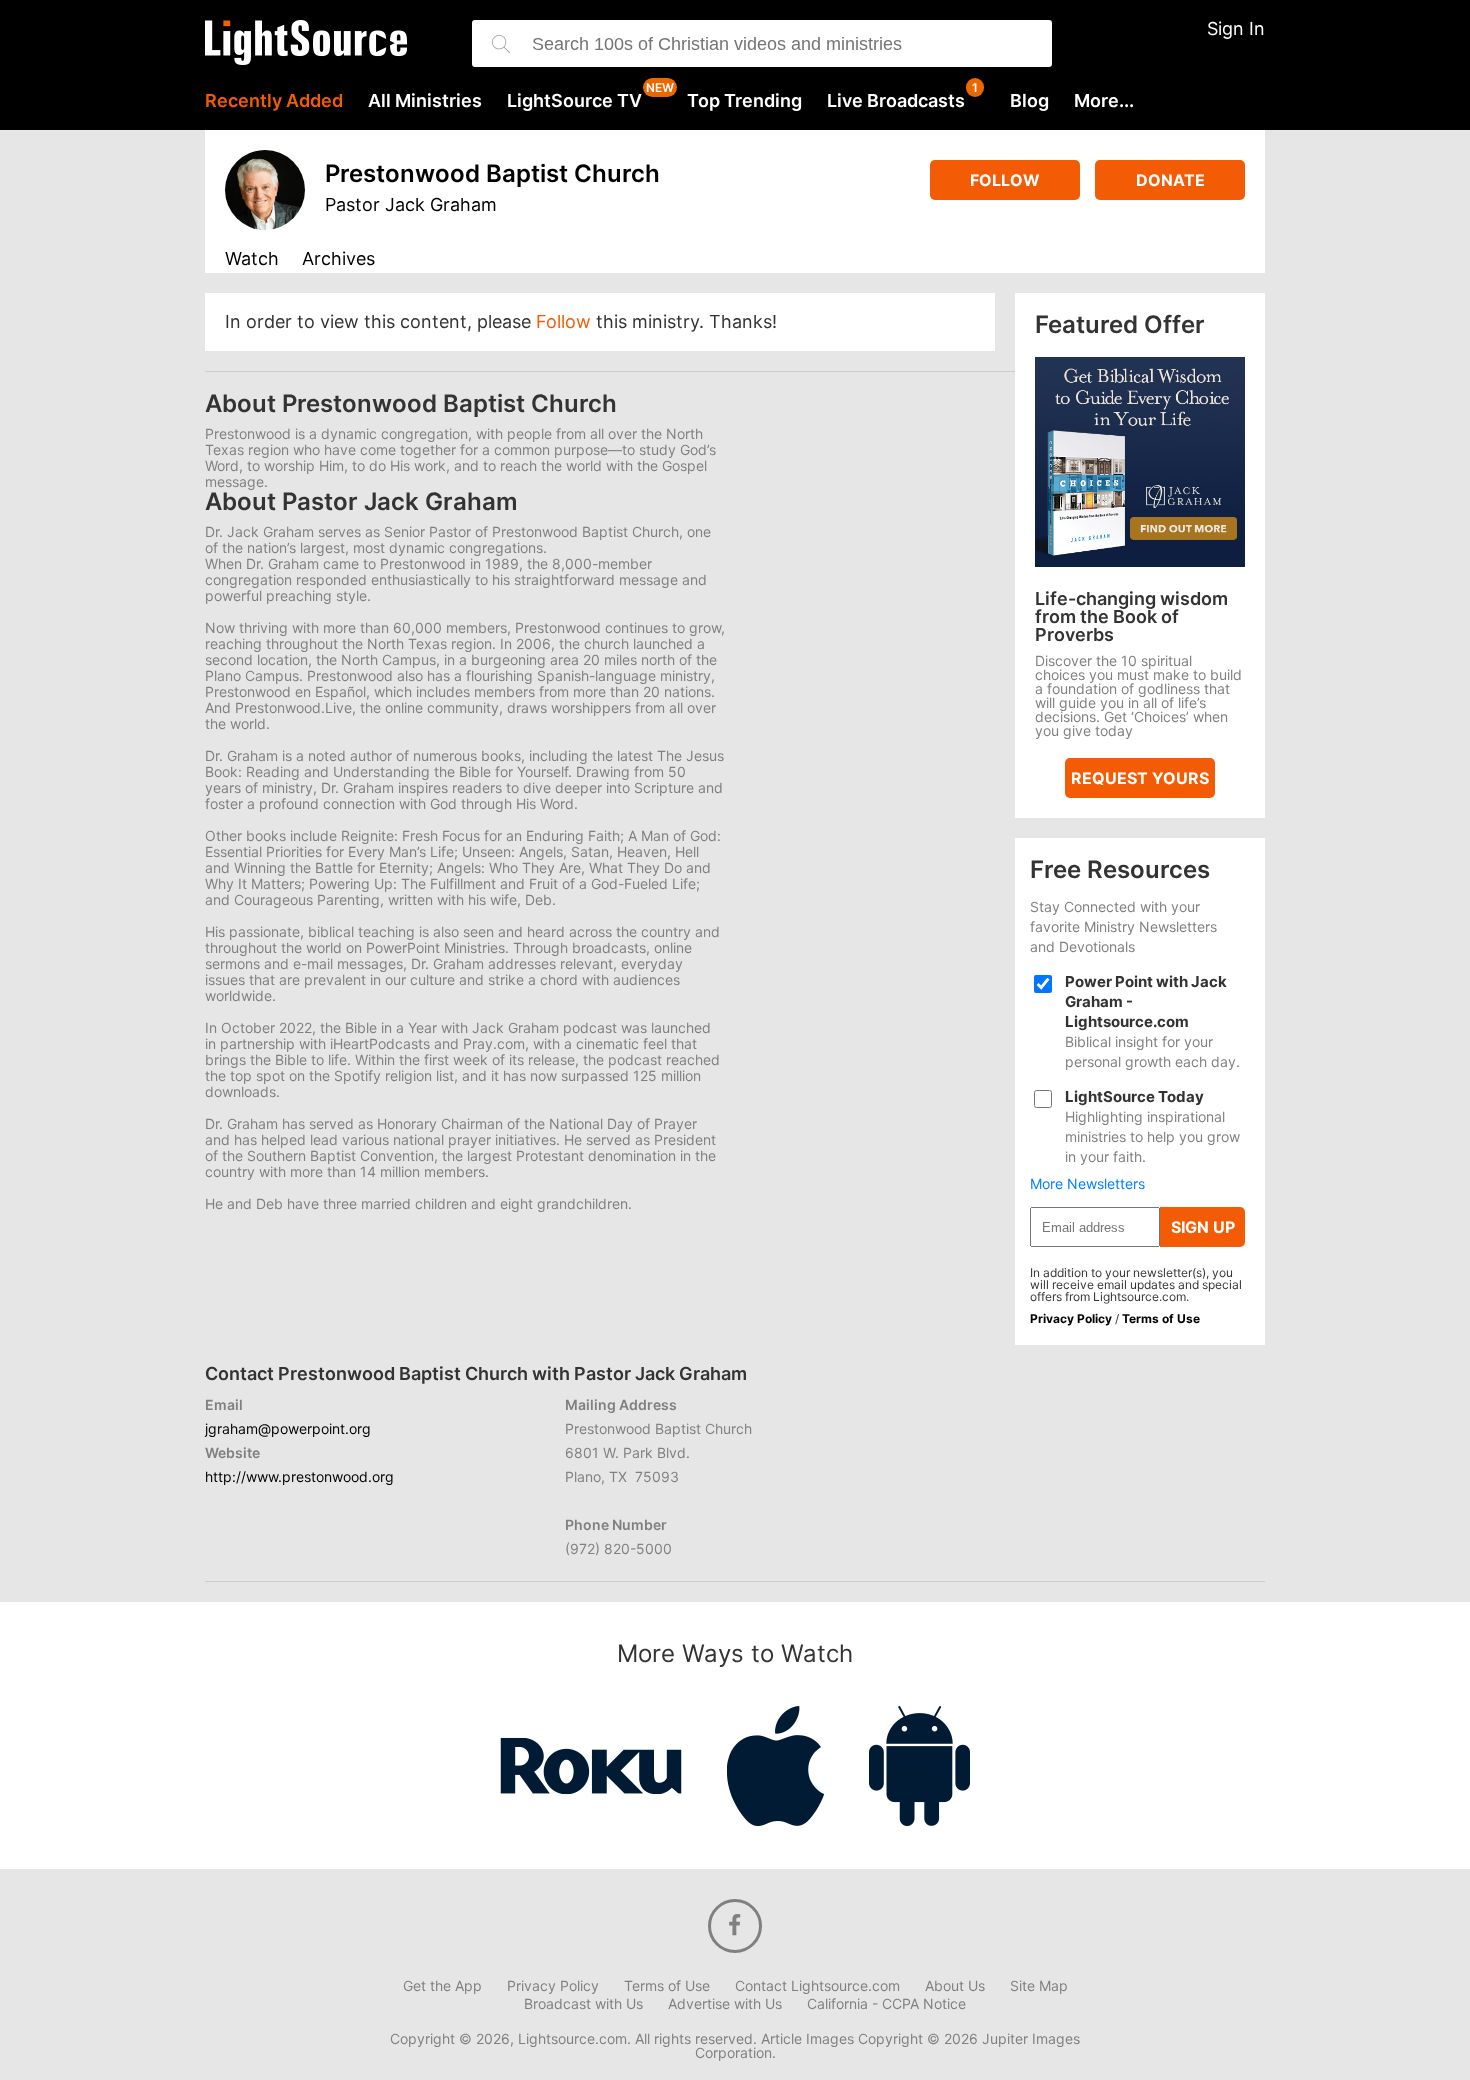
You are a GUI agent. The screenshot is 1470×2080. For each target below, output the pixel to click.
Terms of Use (1161, 1318)
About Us (955, 1986)
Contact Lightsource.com (817, 1986)
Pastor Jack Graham (411, 204)
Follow (1005, 180)
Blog (1029, 101)
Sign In (1236, 28)
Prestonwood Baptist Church (492, 173)
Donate (1170, 180)
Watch (252, 259)
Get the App (442, 1986)
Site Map (1039, 1986)
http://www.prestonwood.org (299, 1476)
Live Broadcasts (896, 101)
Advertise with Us (725, 2004)
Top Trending (744, 101)
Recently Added (274, 101)
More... (1104, 101)
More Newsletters (1087, 1184)
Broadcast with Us (583, 2004)
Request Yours (1140, 778)
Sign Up (1203, 1227)
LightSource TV (574, 101)
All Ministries (425, 101)
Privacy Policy (1071, 1318)
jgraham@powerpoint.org (288, 1428)
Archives (338, 259)
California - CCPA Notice (886, 2004)
